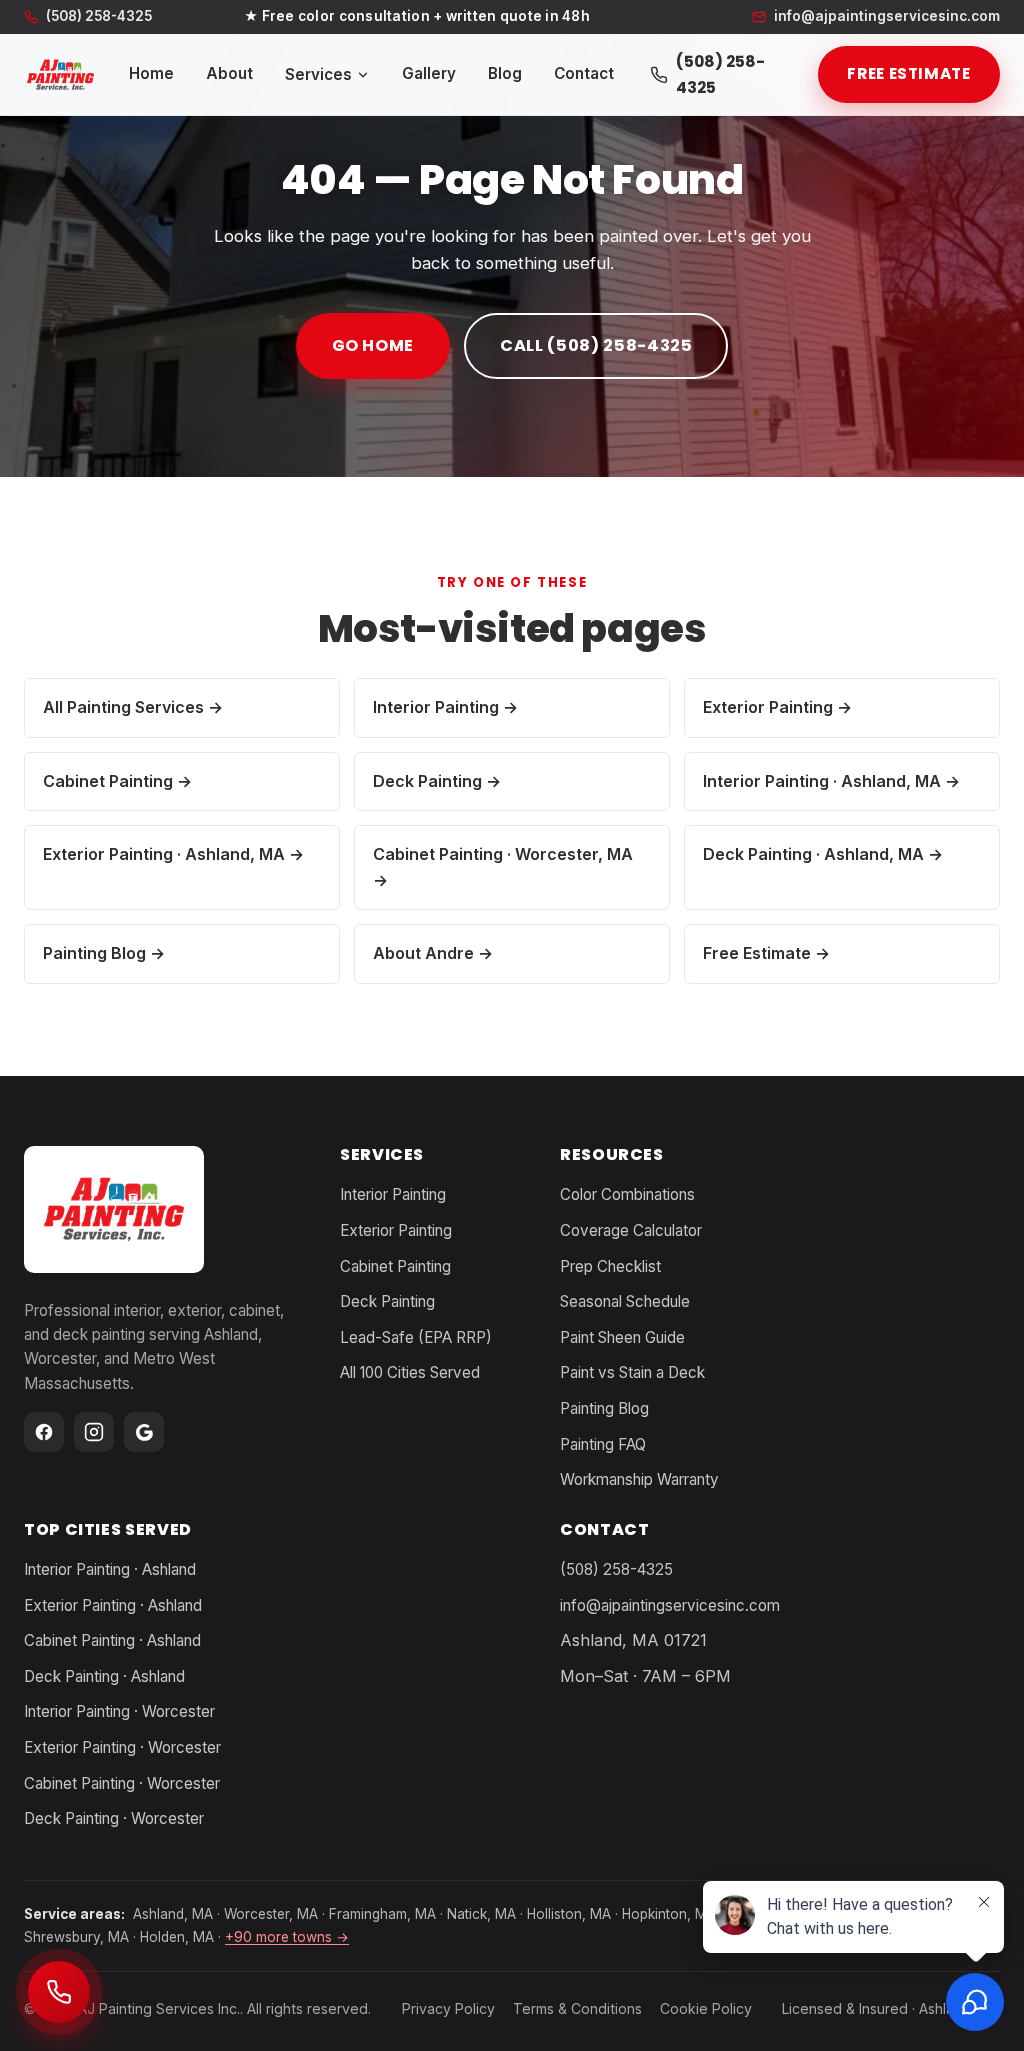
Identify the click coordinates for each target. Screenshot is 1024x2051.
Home (151, 73)
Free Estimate (908, 73)
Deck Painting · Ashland (104, 1676)
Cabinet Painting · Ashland (112, 1640)
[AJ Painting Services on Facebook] (44, 1432)
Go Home (373, 345)
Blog (505, 73)
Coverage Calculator (631, 1230)
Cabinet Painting (395, 1266)
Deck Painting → (437, 780)
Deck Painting (387, 1301)
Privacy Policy (448, 2008)
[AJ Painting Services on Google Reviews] (144, 1432)
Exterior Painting (396, 1230)
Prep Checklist (610, 1266)
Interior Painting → (445, 707)
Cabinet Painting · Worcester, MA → (503, 867)
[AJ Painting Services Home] (60, 75)
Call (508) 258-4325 (596, 345)
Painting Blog (604, 1408)
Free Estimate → (766, 953)
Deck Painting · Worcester (114, 1818)
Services (318, 74)
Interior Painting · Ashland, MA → (831, 780)
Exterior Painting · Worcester (122, 1747)
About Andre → (433, 953)
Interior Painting (393, 1194)
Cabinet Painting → (117, 780)
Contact (584, 73)
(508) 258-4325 (99, 17)
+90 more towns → (287, 1937)
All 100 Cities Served (410, 1372)
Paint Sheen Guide (622, 1337)
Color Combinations (627, 1194)
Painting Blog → (104, 953)
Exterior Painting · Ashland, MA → (173, 854)
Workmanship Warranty (639, 1479)
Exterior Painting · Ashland (113, 1605)
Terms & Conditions (577, 2008)
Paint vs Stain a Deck (632, 1372)
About (229, 73)
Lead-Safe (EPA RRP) (416, 1337)
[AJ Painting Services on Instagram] (94, 1432)
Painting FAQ (603, 1444)
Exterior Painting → (777, 707)
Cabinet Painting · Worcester (122, 1783)
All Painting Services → (133, 707)
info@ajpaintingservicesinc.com (670, 1605)
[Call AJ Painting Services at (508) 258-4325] (59, 1992)
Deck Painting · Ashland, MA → (823, 854)
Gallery (429, 73)
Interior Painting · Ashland (110, 1569)
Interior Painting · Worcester (119, 1711)
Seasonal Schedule (625, 1301)
